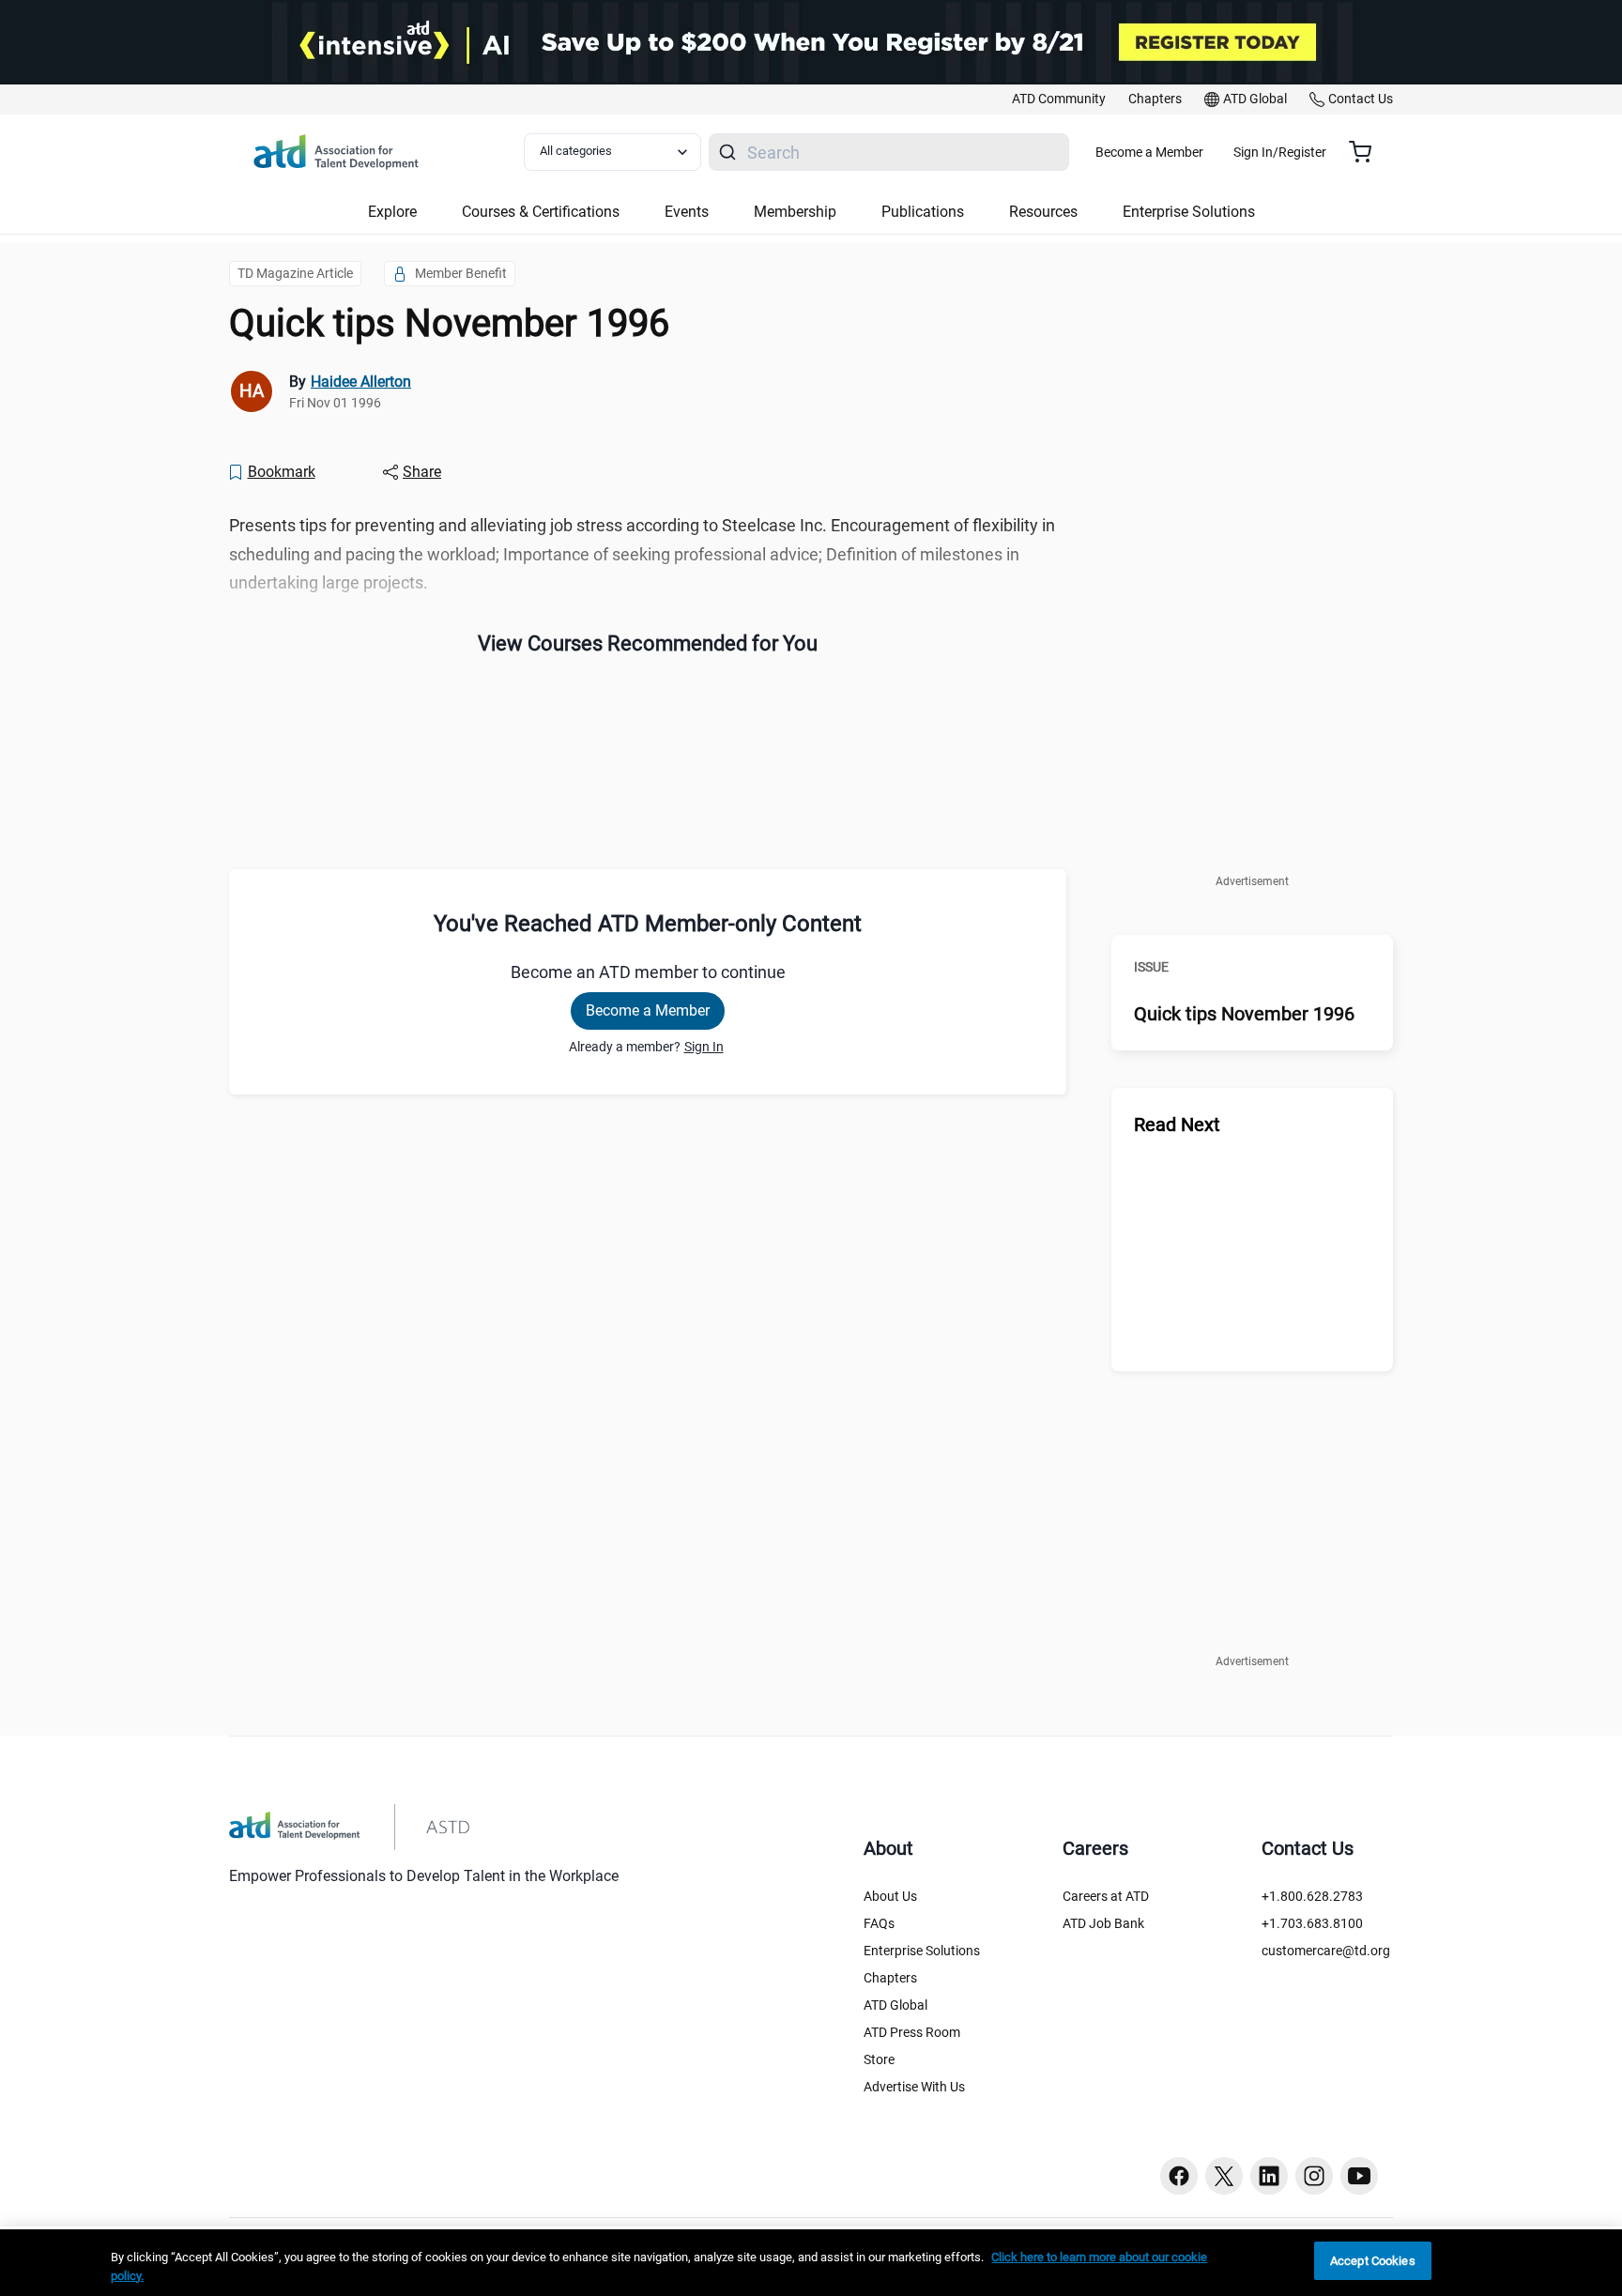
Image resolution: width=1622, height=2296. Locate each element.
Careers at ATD (1106, 1896)
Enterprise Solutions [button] (1189, 212)
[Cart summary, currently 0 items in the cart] (1367, 152)
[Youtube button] (1359, 2176)
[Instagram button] (1314, 2176)
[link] (1059, 99)
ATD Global (895, 2005)
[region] (811, 2263)
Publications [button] (923, 212)
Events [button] (687, 212)
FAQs (879, 1923)
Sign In (704, 1047)
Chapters (890, 1978)
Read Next (1177, 1125)
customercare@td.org (1326, 1951)
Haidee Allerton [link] (361, 382)
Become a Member (1149, 152)
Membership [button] (795, 212)
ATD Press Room (912, 2032)
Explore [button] (392, 212)
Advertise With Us (914, 2087)
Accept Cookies (1373, 2261)
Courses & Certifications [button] (541, 212)
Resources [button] (1043, 212)
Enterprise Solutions (922, 1951)
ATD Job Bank (1103, 1923)
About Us (890, 1896)
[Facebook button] (1179, 2176)
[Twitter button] (1224, 2176)
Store (879, 2059)
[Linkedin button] (1269, 2176)
